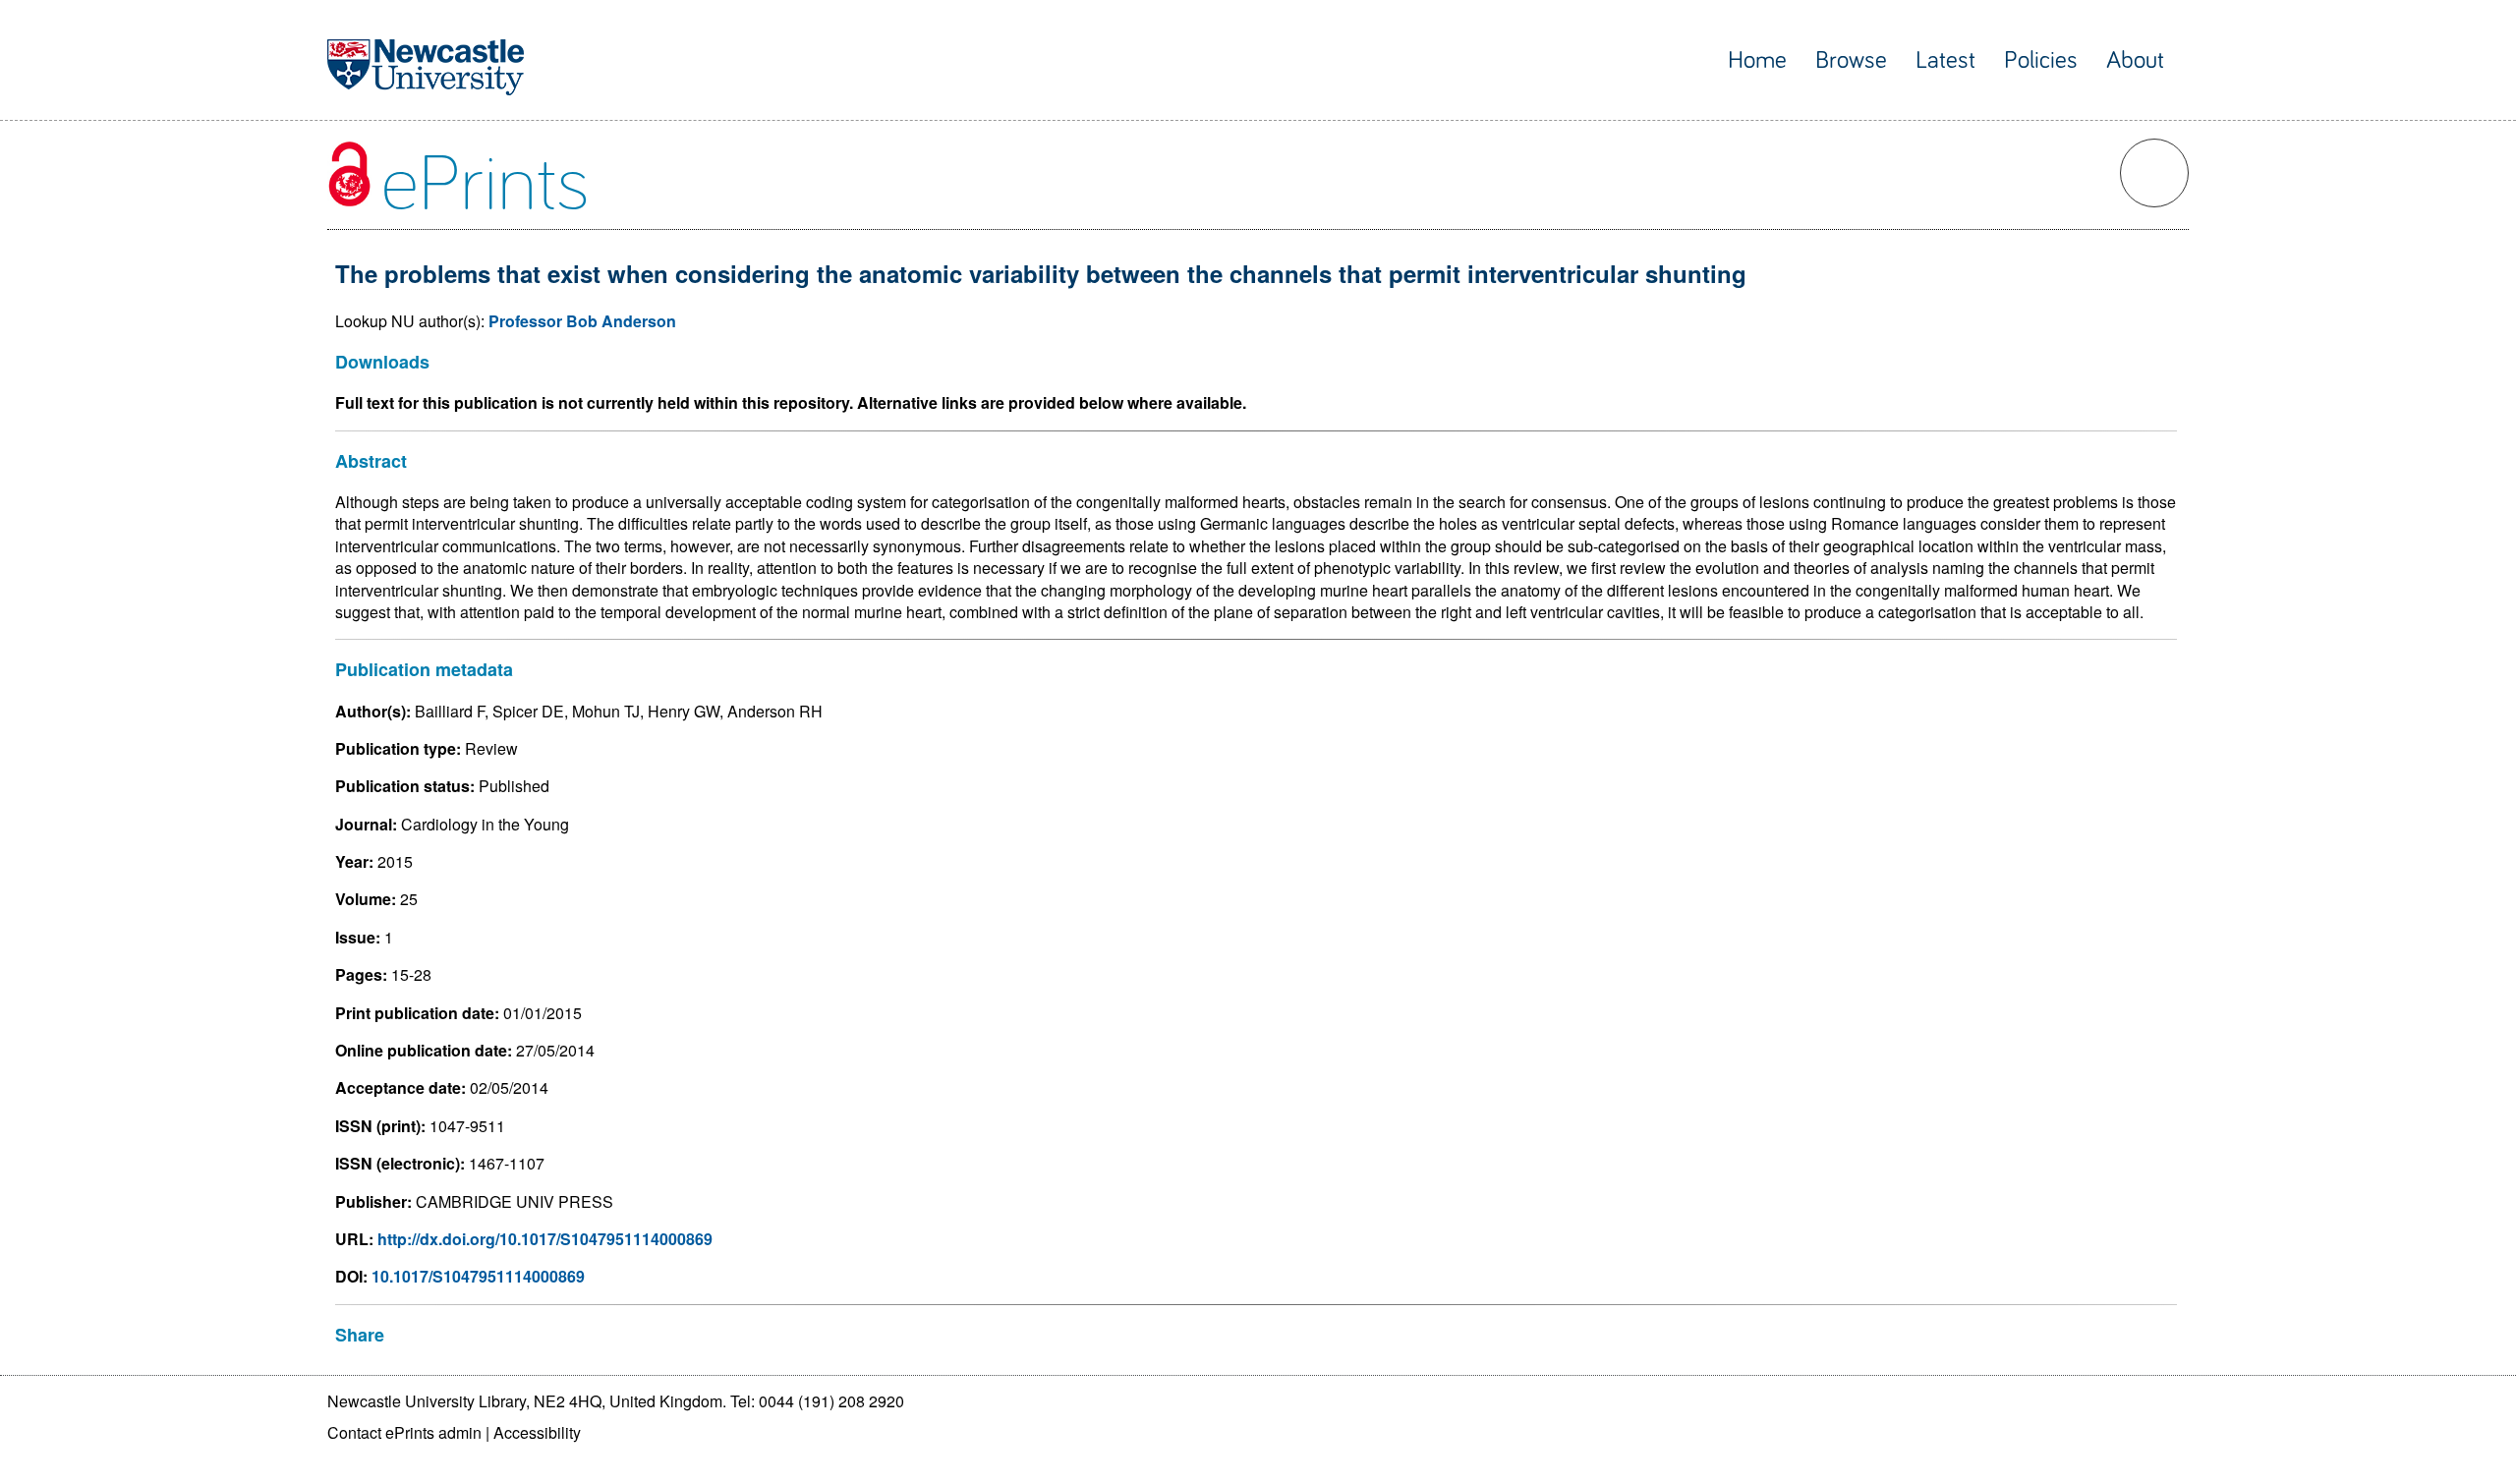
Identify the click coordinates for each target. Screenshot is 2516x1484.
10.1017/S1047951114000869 (478, 1276)
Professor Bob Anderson (582, 321)
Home (1757, 60)
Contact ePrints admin (404, 1432)
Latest (1945, 60)
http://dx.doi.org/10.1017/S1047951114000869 (545, 1239)
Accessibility (537, 1432)
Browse (1851, 60)
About (2135, 60)
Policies (2041, 60)
